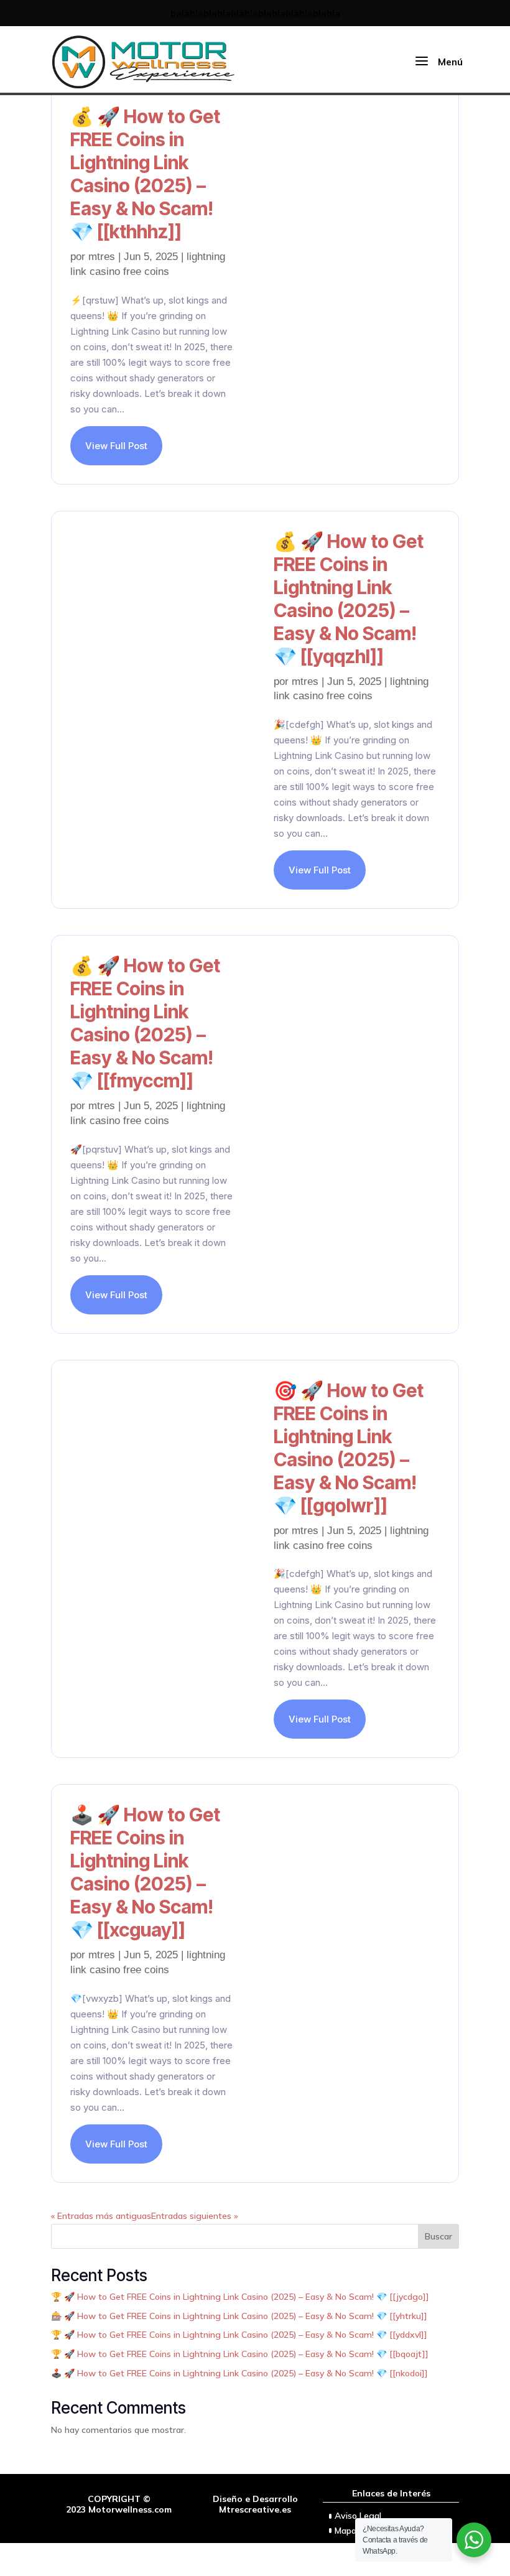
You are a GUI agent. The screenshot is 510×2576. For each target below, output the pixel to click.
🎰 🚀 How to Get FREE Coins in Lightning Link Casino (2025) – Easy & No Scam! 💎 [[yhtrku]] (239, 2316)
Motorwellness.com (130, 2509)
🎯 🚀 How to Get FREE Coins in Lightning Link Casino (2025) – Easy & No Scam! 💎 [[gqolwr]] (349, 1448)
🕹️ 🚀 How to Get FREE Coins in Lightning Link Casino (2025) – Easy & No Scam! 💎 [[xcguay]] (145, 1872)
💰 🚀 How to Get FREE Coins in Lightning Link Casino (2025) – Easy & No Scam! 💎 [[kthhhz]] (145, 174)
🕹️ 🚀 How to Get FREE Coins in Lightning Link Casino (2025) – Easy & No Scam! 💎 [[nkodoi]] (239, 2373)
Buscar (438, 2236)
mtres (102, 257)
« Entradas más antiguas (101, 2216)
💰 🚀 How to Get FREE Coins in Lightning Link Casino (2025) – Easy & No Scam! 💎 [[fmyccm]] (145, 1023)
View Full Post (116, 446)
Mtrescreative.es (255, 2509)
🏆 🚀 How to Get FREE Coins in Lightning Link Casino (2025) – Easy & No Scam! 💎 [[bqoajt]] (240, 2354)
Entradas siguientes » (194, 2216)
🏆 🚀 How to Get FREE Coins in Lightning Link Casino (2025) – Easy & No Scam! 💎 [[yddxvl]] (239, 2335)
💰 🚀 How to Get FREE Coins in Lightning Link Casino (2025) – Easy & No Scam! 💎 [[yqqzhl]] (349, 599)
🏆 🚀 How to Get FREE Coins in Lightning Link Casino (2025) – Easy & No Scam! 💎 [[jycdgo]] (240, 2297)
